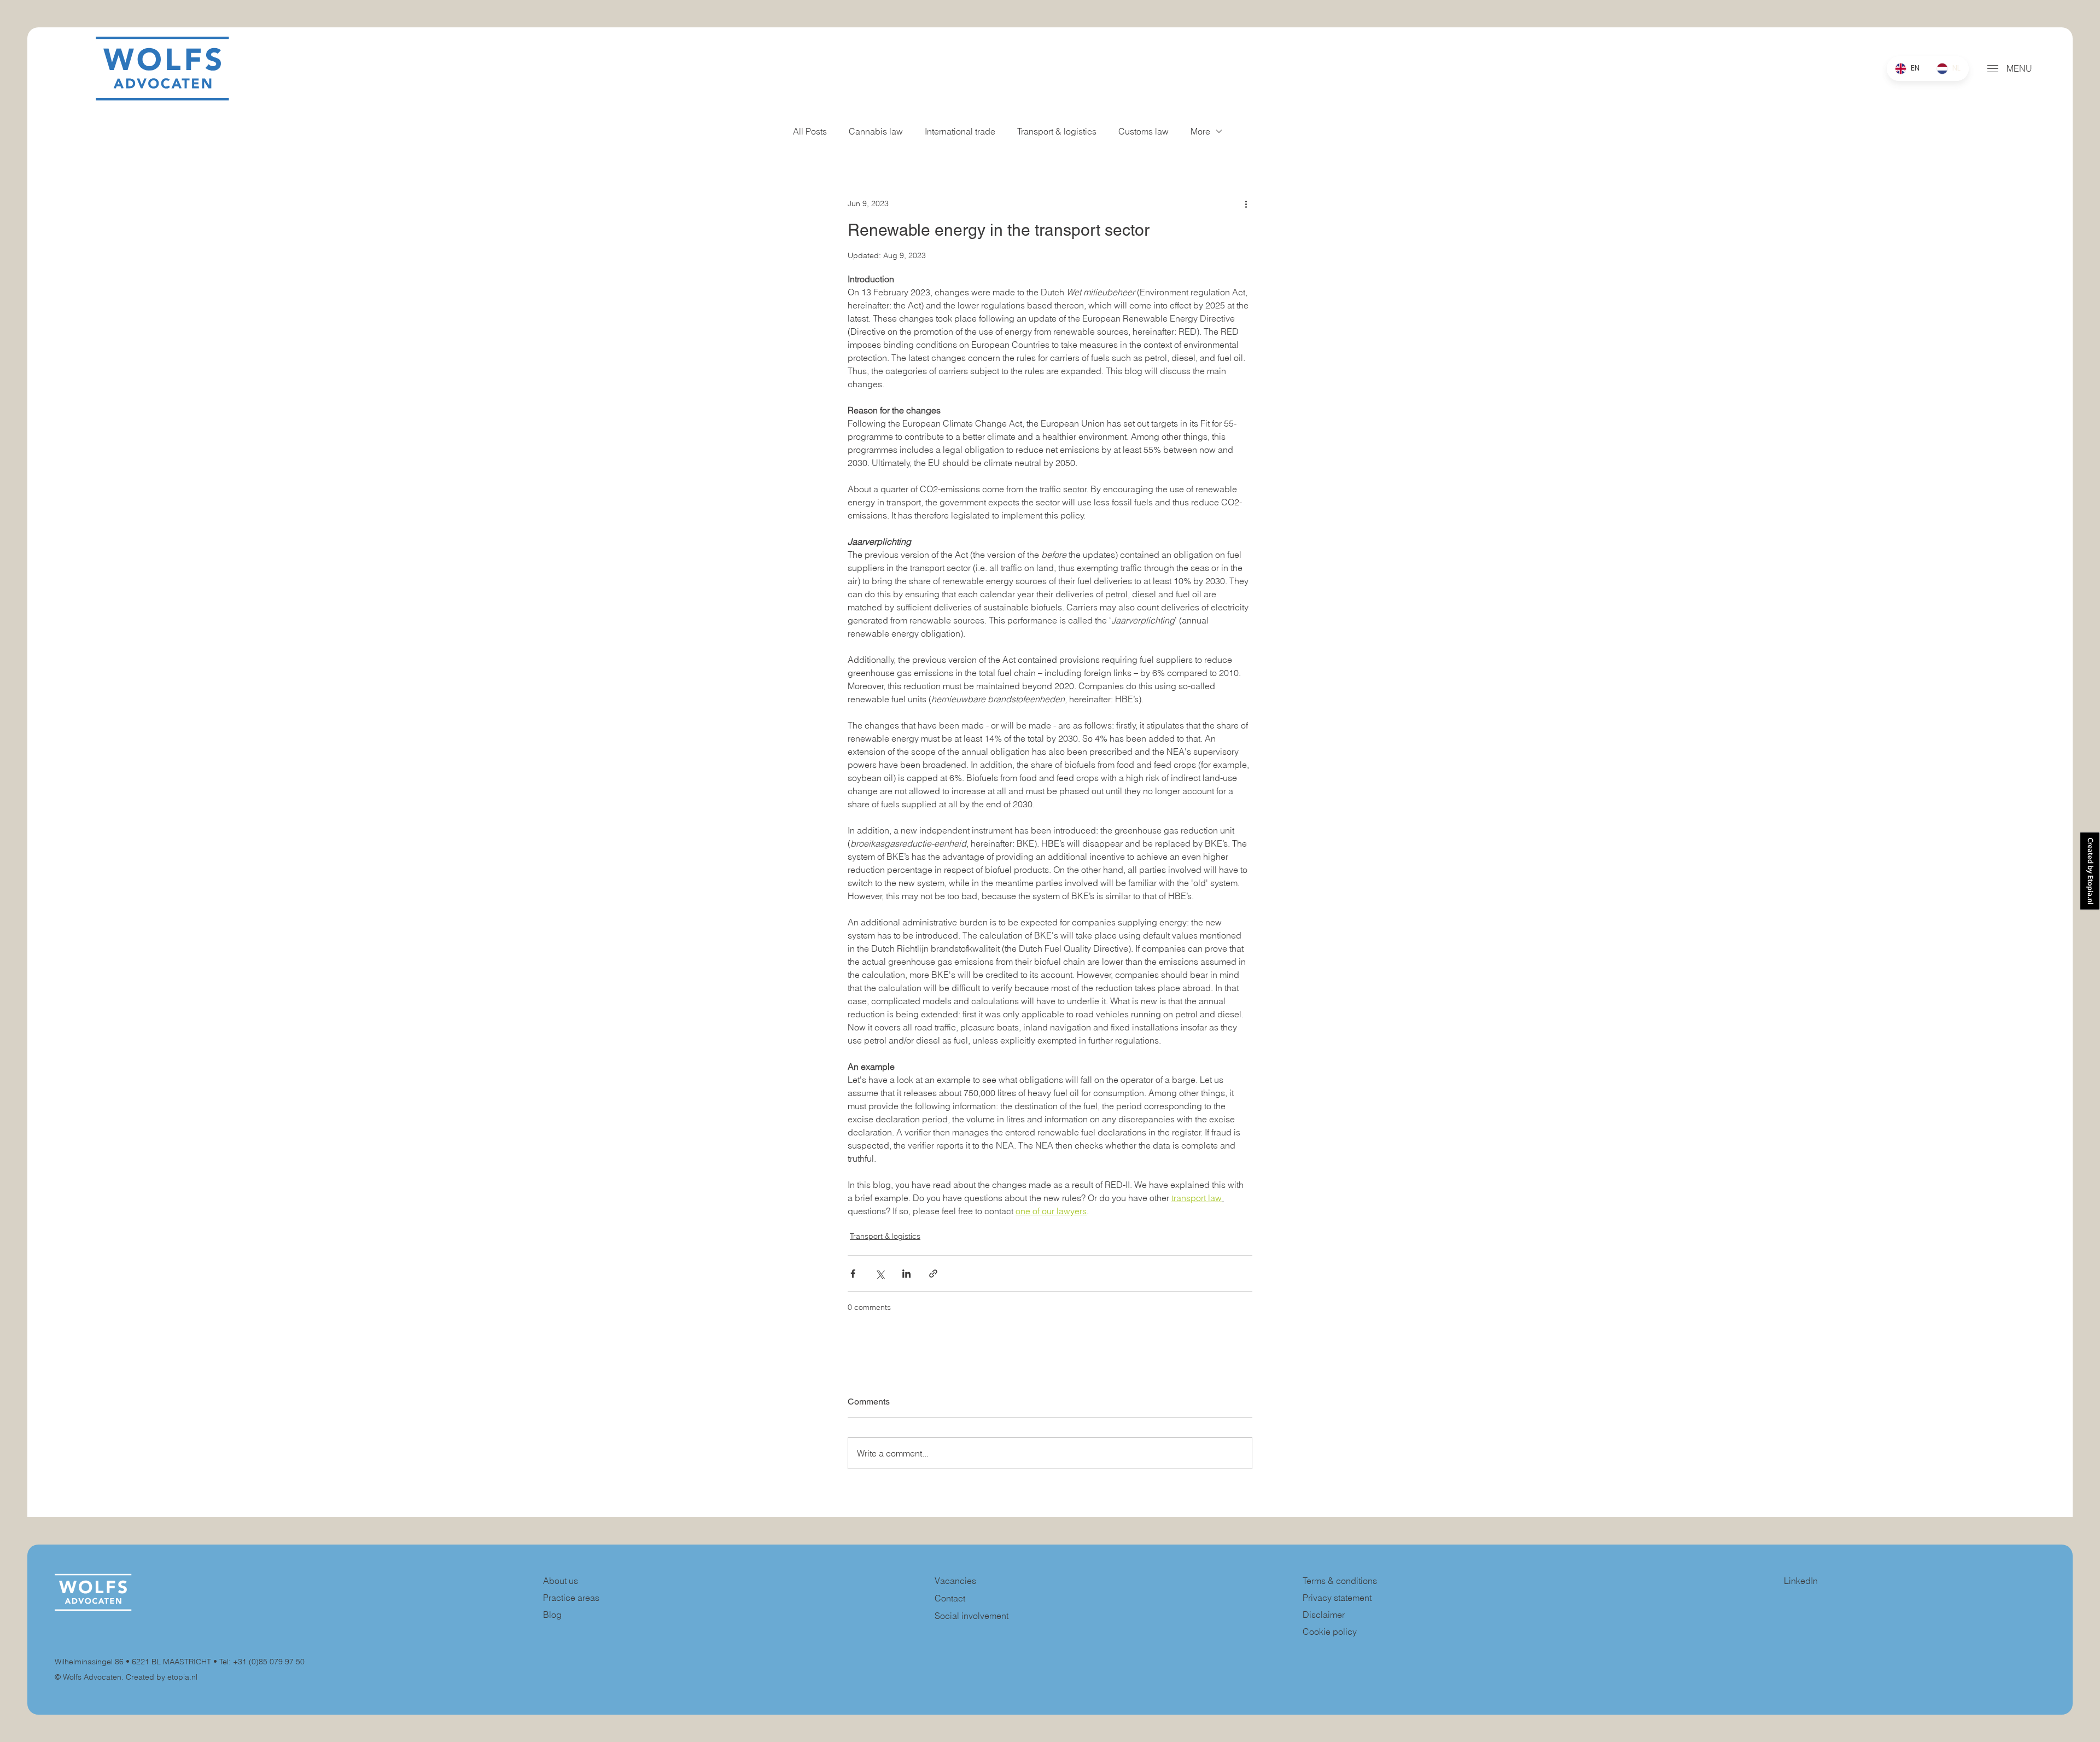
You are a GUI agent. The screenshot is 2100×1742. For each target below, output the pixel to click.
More (1200, 131)
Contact (950, 1598)
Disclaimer (1324, 1615)
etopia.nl (182, 1677)
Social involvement (972, 1616)
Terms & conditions (1341, 1581)
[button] (1993, 69)
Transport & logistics (1057, 131)
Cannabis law (876, 131)
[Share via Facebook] (853, 1274)
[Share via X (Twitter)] (880, 1274)
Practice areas (571, 1598)
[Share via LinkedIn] (906, 1274)
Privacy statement (1337, 1598)
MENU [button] (2019, 68)
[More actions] (1246, 203)
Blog (552, 1615)
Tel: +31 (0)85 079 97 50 (262, 1662)
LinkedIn (1801, 1581)
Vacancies (955, 1581)
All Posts (810, 131)
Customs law (1144, 131)
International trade (960, 131)
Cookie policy (1330, 1632)
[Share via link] (933, 1274)
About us (561, 1581)
